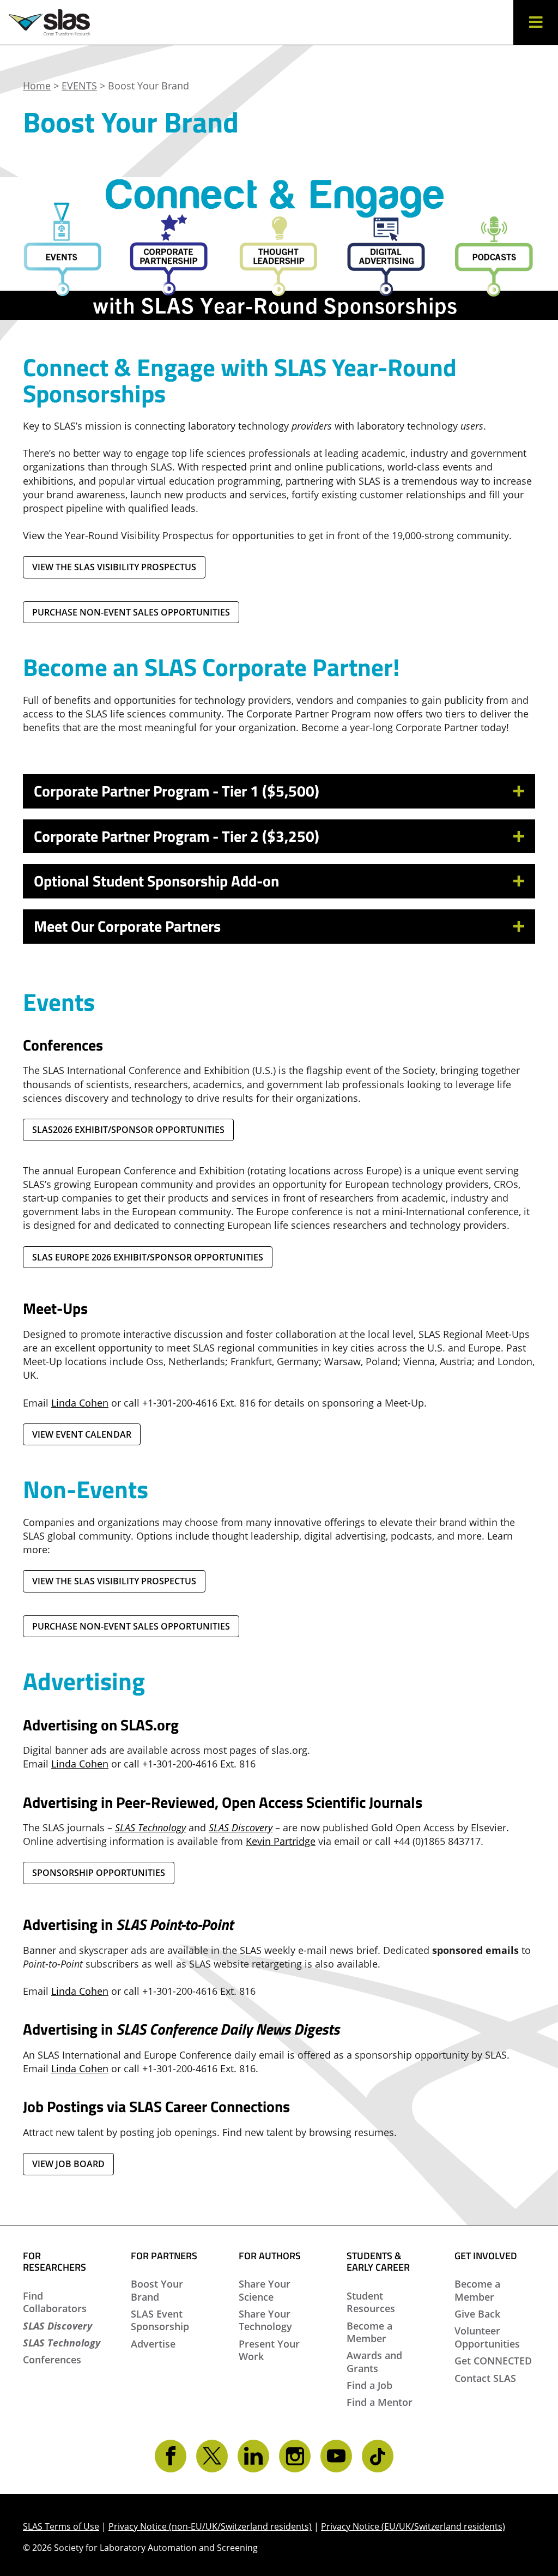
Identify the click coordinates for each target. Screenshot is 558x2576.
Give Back (477, 2314)
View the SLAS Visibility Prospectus (114, 567)
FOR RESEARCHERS (54, 2262)
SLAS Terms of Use (61, 2526)
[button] (536, 22)
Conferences (52, 2360)
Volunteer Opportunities (487, 2337)
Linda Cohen (80, 1764)
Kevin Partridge (281, 1841)
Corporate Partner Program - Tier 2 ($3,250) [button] (177, 836)
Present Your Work (269, 2350)
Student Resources (371, 2302)
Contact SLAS (485, 2378)
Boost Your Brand (157, 2290)
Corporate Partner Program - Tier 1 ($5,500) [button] (177, 791)
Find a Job (369, 2385)
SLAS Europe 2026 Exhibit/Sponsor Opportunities (148, 1257)
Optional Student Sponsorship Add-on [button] (156, 881)
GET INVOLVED (486, 2256)
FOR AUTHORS (270, 2256)
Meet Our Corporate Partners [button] (127, 926)
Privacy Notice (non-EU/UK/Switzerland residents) (210, 2526)
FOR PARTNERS (164, 2256)
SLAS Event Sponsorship (160, 2320)
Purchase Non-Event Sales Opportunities (131, 612)
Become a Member (369, 2332)
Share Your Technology (265, 2320)
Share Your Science (265, 2290)
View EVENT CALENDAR (82, 1434)
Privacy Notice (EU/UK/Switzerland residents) (413, 2526)
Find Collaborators (55, 2302)
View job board (68, 2164)
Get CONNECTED (493, 2361)
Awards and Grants (374, 2361)
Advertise (153, 2344)
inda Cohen (82, 1403)
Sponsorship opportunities (99, 1873)
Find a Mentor (380, 2402)
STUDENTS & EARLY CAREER (378, 2262)
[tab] (279, 791)
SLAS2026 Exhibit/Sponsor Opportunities (128, 1130)
